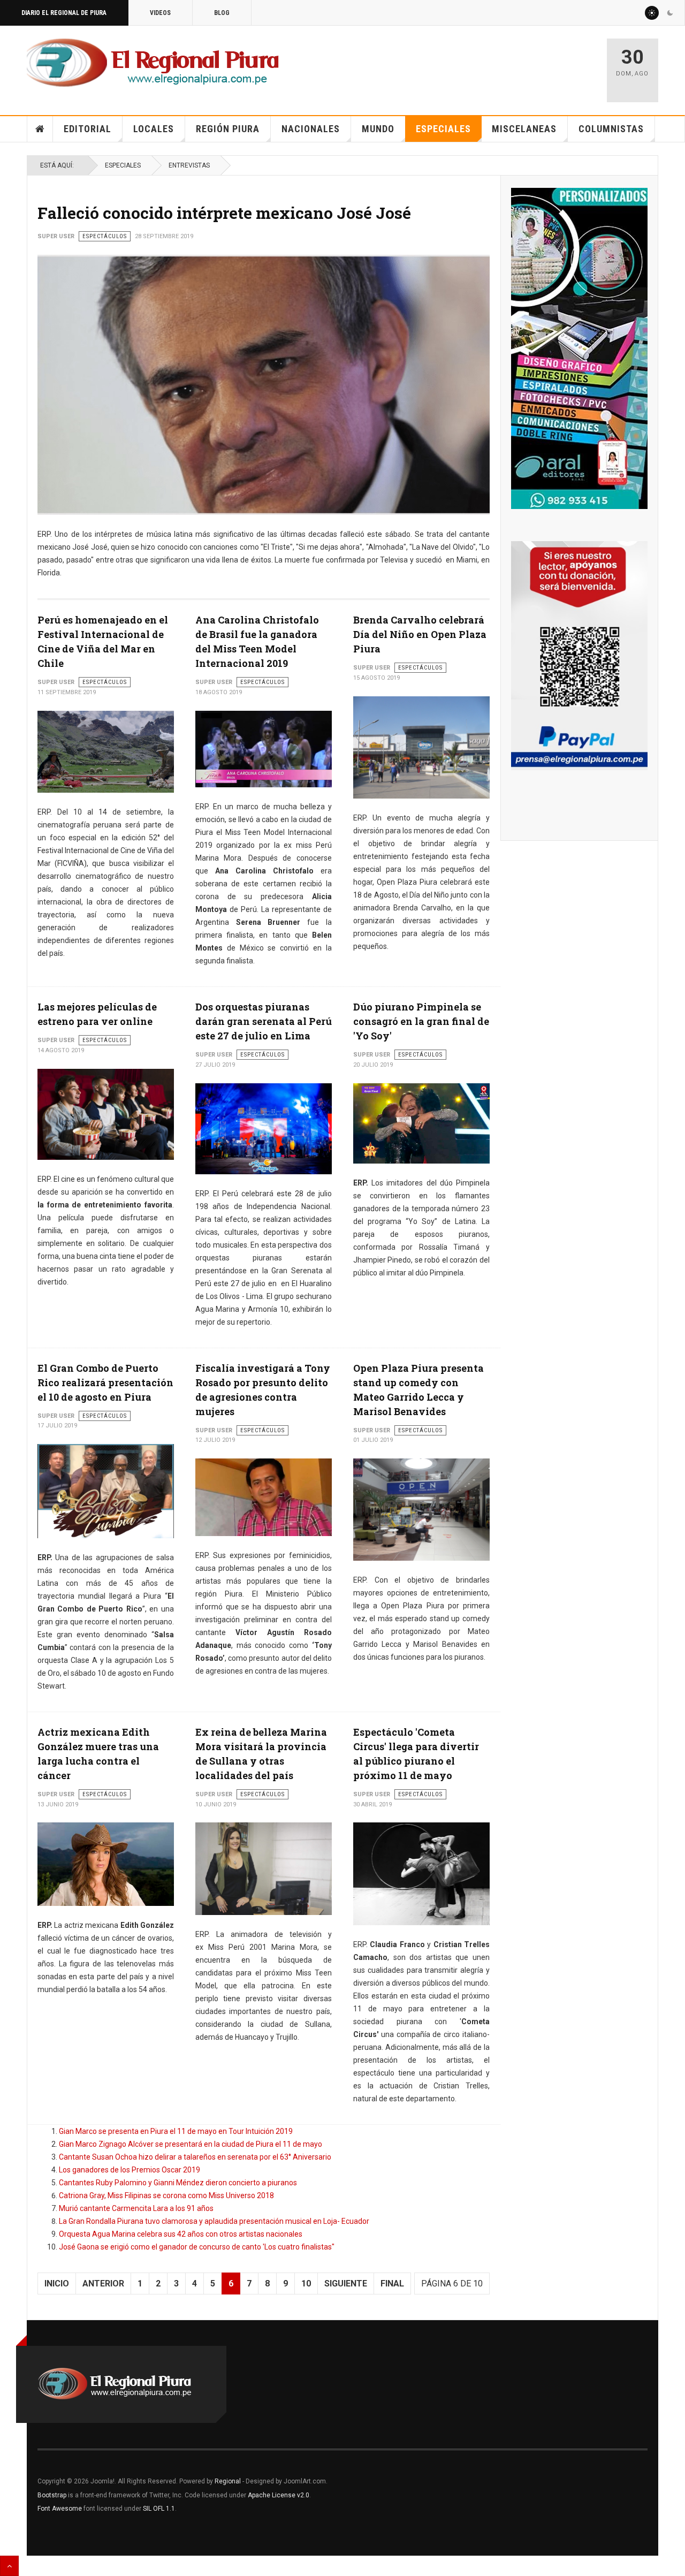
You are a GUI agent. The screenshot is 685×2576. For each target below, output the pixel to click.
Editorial (87, 129)
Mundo (378, 129)
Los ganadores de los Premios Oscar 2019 (130, 2170)
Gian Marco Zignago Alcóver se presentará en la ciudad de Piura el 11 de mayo (191, 2144)
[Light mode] (652, 13)
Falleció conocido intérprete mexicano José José (224, 213)
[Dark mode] (670, 13)
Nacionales (311, 129)
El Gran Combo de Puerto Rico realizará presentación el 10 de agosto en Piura (105, 1382)
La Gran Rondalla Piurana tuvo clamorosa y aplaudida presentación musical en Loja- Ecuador (214, 2221)
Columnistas (611, 129)
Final (392, 2284)
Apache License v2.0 (279, 2495)
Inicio (40, 129)
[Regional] (153, 63)
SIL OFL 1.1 (159, 2509)
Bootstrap (52, 2495)
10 (306, 2284)
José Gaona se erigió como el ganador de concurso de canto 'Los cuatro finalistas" (197, 2247)
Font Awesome (60, 2509)
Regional (228, 2481)
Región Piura (228, 129)
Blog (222, 13)
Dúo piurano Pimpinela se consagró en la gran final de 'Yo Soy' (421, 1021)
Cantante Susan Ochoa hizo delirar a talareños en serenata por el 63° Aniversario (195, 2157)
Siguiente (346, 2284)
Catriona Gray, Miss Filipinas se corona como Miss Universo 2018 (166, 2195)
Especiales (443, 129)
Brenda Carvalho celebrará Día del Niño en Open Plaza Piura (420, 634)
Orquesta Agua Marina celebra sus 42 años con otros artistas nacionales (181, 2234)
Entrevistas (189, 165)
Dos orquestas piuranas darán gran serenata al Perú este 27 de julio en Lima (264, 1021)
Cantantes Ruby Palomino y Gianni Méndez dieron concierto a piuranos (178, 2183)
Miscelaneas (524, 129)
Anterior (103, 2284)
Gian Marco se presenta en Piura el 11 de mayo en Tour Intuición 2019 (176, 2131)
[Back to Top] (9, 2566)
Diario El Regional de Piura (64, 13)
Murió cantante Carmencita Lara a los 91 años (136, 2208)
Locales (154, 129)
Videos (160, 13)
